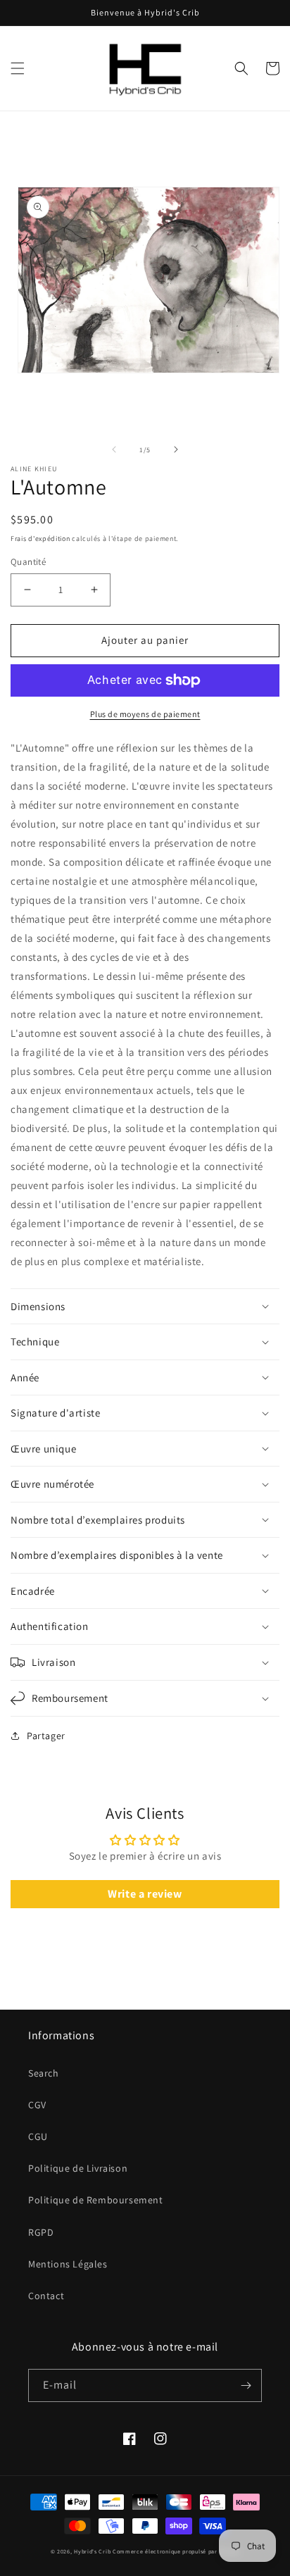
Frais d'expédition (40, 539)
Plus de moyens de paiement (145, 714)
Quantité (28, 562)
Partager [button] (46, 1736)
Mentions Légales (68, 2264)
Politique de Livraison (78, 2168)
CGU (38, 2136)
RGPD (41, 2232)
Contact (46, 2296)
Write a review (145, 1894)
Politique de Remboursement (96, 2200)
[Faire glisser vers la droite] (176, 449)
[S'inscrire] (246, 2385)
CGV (37, 2105)
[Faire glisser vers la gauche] (114, 449)
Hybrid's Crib (92, 2551)
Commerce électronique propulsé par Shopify (176, 2551)
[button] (18, 68)
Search (44, 2073)
